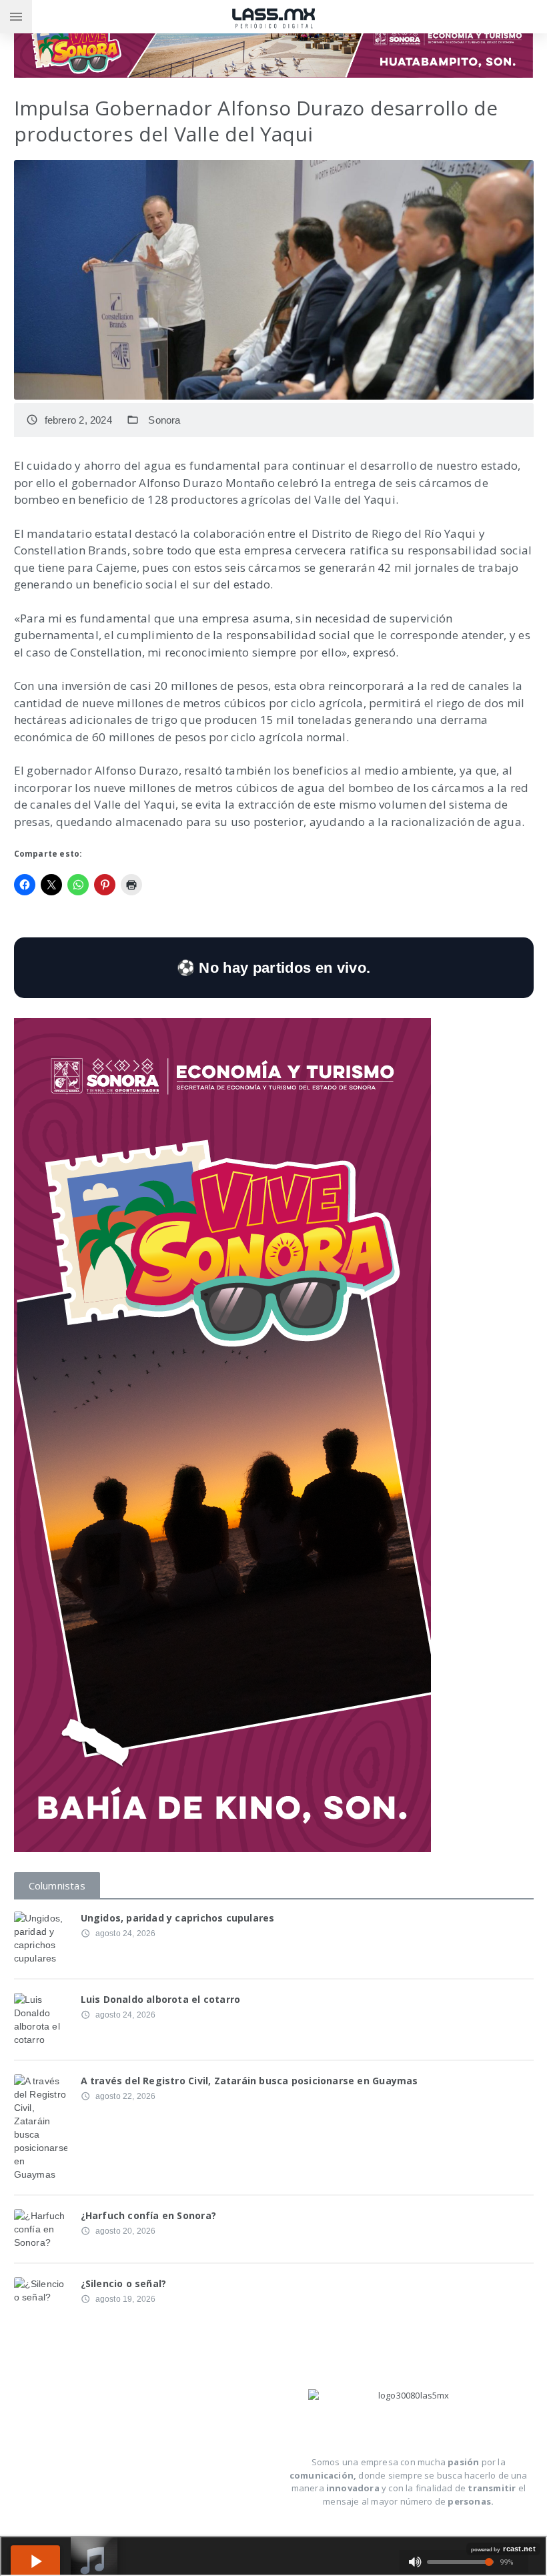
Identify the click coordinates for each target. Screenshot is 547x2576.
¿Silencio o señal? (124, 2283)
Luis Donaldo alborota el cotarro (161, 1999)
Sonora (164, 420)
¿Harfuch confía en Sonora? (148, 2215)
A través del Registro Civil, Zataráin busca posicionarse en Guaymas (249, 2081)
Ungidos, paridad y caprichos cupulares (178, 1918)
